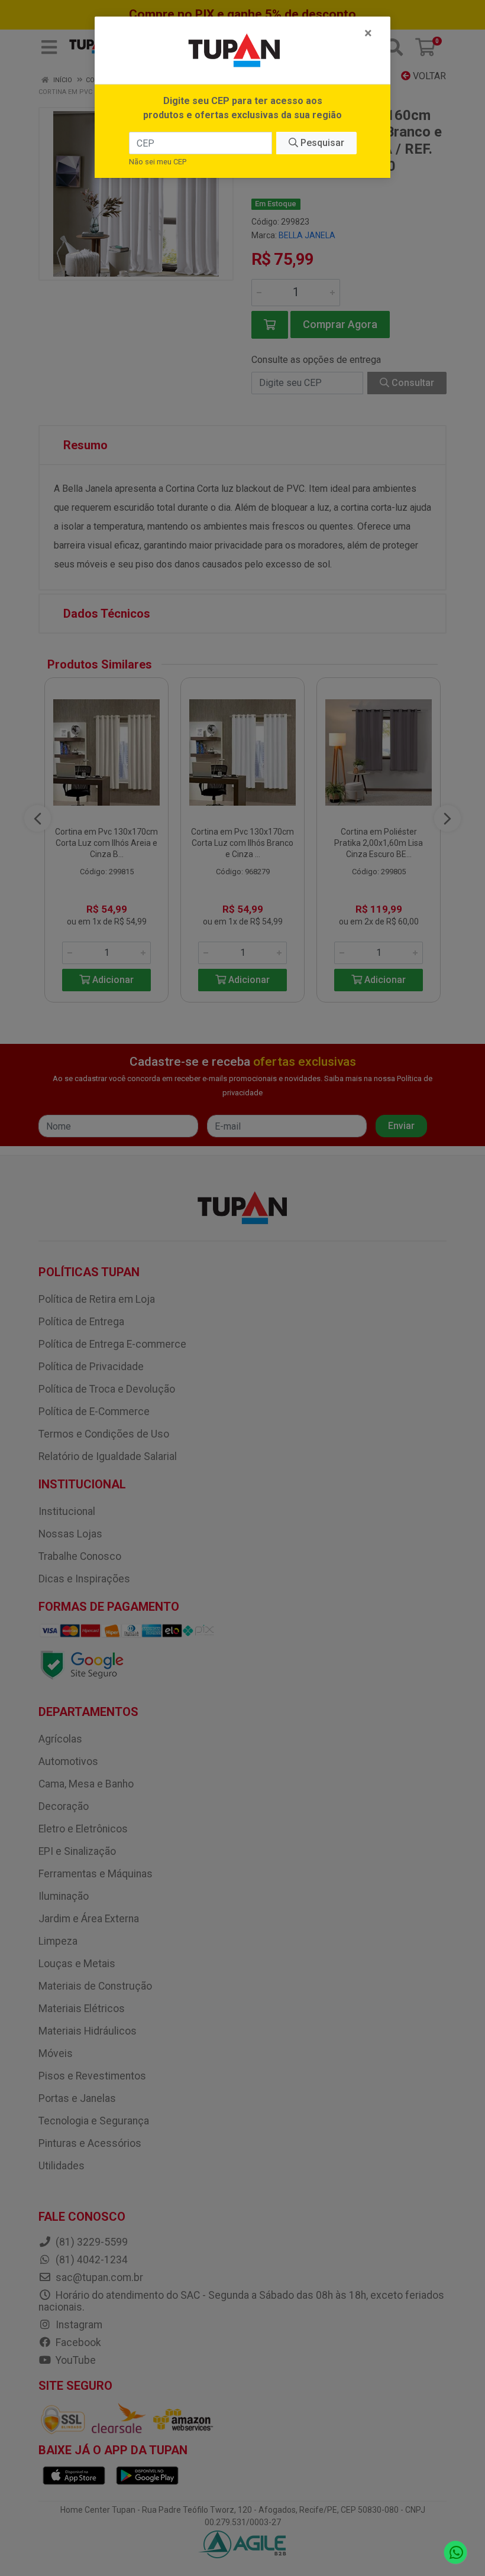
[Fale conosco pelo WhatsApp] (456, 2553)
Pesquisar (321, 143)
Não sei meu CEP (158, 162)
